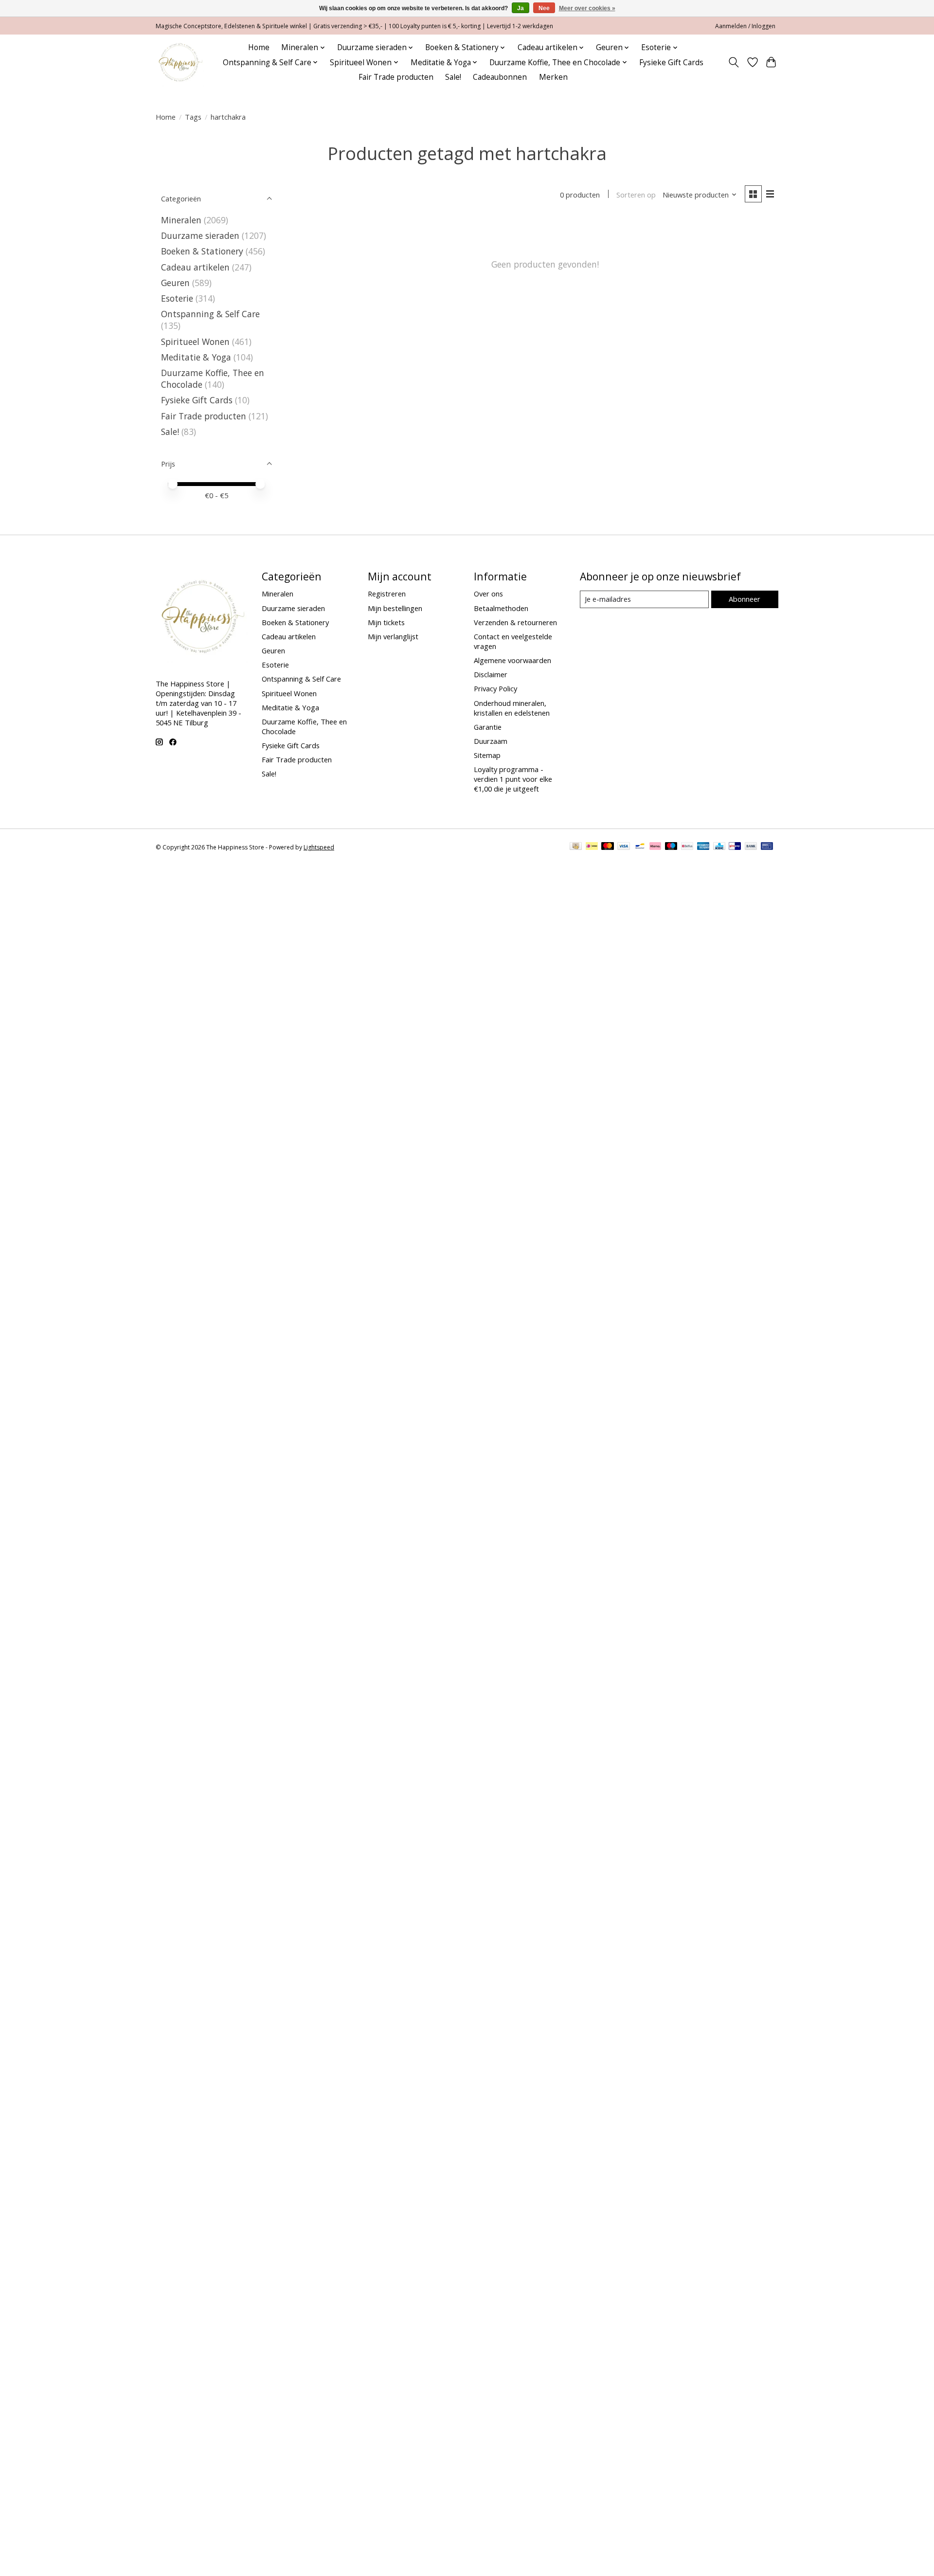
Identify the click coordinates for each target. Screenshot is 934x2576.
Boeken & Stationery (202, 251)
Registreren (387, 594)
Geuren (175, 283)
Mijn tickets (386, 622)
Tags (193, 117)
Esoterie (177, 298)
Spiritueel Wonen (195, 342)
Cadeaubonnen (500, 77)
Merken (553, 77)
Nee (544, 8)
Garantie (488, 727)
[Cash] (576, 847)
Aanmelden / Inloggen (745, 26)
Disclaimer (491, 674)
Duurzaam (491, 741)
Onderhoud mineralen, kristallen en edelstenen (512, 708)
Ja (521, 8)
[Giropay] (735, 847)
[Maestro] (671, 847)
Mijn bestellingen (395, 608)
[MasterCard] (608, 847)
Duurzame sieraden (200, 235)
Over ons (488, 594)
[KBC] (719, 847)
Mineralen (181, 220)
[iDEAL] (592, 847)
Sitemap (487, 755)
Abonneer (745, 599)
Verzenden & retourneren (515, 622)
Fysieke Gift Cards (671, 63)
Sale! (453, 77)
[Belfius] (687, 847)
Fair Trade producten (396, 77)
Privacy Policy (495, 688)
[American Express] (703, 847)
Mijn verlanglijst (393, 636)
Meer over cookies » (587, 8)
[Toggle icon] (734, 62)
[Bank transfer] (751, 847)
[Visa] (624, 847)
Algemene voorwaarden (512, 660)
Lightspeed (319, 847)
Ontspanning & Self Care (210, 314)
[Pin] (767, 847)
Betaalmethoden (501, 608)
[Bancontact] (640, 847)
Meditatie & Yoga (196, 357)
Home (259, 47)
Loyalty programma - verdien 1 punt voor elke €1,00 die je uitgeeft (513, 779)
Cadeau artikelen (195, 267)
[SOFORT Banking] (655, 847)
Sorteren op (636, 195)
